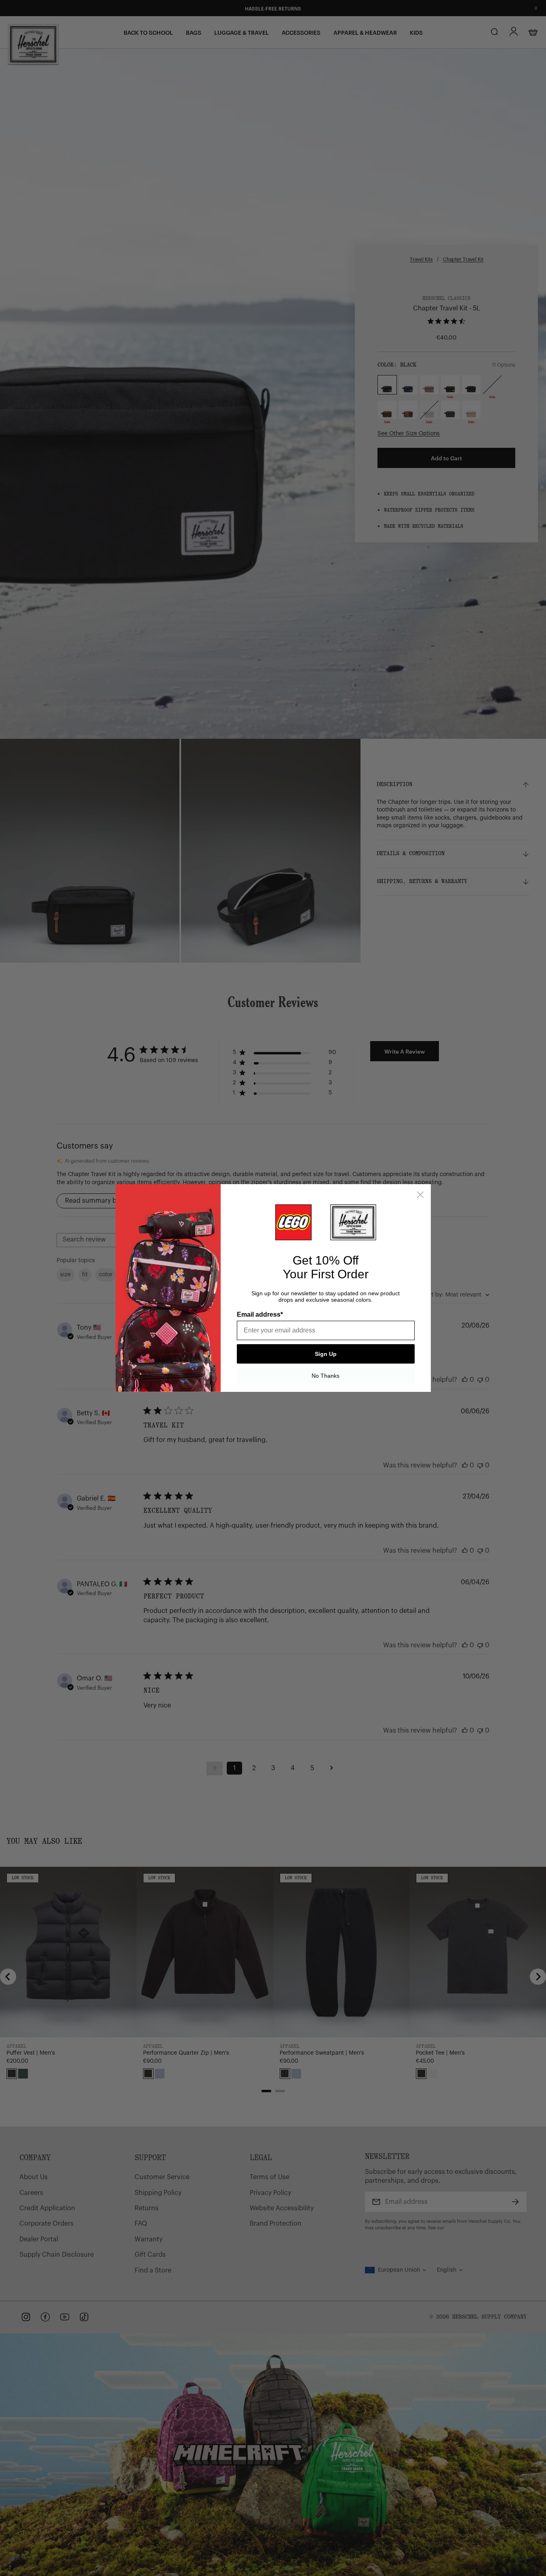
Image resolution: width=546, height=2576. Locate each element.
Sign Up (326, 1354)
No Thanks (326, 1376)
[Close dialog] (420, 1195)
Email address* (260, 1314)
